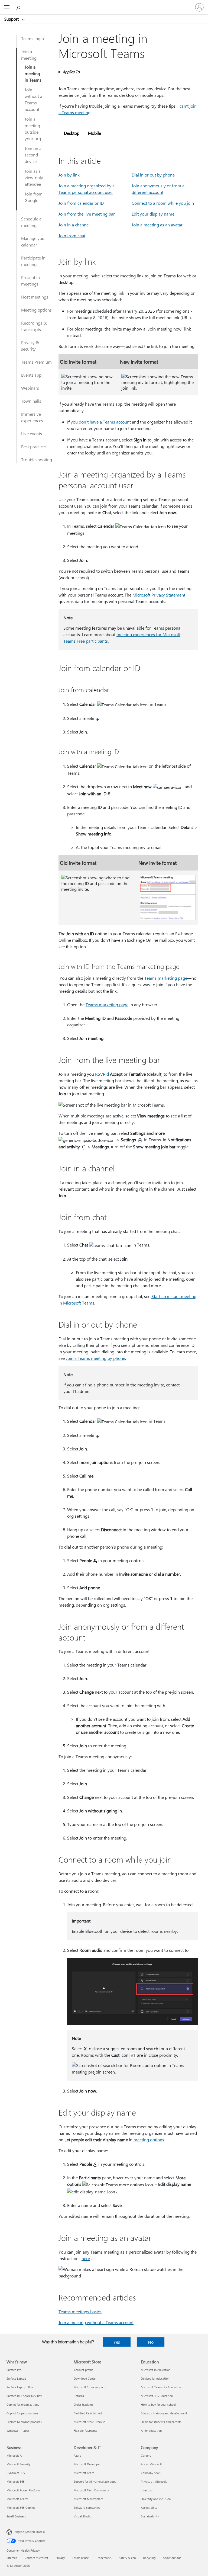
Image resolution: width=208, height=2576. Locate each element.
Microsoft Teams (17, 2499)
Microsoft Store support (89, 2387)
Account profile (84, 2370)
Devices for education (155, 2378)
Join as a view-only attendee (34, 177)
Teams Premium (36, 362)
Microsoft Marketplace (89, 2499)
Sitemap (12, 2558)
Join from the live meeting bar (87, 214)
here (86, 2258)
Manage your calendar (34, 241)
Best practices (34, 446)
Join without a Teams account (33, 99)
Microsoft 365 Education (157, 2396)
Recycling (149, 2558)
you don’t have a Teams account (101, 422)
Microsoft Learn (84, 2473)
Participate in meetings (33, 261)
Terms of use (80, 2558)
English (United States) (30, 2532)
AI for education (151, 2431)
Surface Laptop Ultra (20, 2387)
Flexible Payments (85, 2431)
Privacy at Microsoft (154, 2482)
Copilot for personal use (22, 2413)
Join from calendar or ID (81, 203)
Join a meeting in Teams (33, 73)
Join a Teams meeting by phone (95, 1358)
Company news (151, 2473)
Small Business (16, 2516)
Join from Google (34, 197)
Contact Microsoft (36, 2558)
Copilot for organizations (23, 2404)
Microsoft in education (156, 2370)
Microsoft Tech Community (91, 2490)
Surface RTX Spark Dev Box (24, 2396)
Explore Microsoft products (24, 2422)
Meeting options (36, 310)
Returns (79, 2396)
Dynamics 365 (16, 2473)
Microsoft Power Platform (23, 2490)
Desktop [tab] (72, 133)
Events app (31, 375)
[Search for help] (19, 7)
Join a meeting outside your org (33, 129)
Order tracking (83, 2404)
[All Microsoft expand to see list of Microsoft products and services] (7, 7)
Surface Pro (14, 2370)
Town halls (31, 401)
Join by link (69, 175)
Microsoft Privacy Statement (159, 595)
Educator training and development (164, 2413)
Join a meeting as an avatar (157, 225)
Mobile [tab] (95, 133)
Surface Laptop (16, 2378)
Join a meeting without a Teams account (96, 2322)
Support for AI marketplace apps (95, 2482)
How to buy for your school (158, 2404)
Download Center (85, 2378)
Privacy (60, 2558)
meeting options (149, 2140)
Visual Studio (82, 2516)
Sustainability (150, 2516)
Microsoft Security (18, 2464)
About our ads (172, 2558)
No (151, 2342)
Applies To (71, 72)
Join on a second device (33, 155)
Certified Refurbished (88, 2413)
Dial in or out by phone (153, 175)
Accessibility (149, 2508)
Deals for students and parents (161, 2422)
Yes (117, 2342)
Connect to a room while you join (163, 203)
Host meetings (35, 297)
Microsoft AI (14, 2455)
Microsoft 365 (16, 2482)
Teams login (32, 38)
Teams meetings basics (80, 2311)
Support (12, 19)
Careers (146, 2455)
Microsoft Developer (87, 2464)
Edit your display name (153, 214)
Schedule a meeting (31, 222)
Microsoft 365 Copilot (21, 2508)
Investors (147, 2490)
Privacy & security (30, 346)
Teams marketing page (166, 978)
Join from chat (72, 236)
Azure (77, 2455)
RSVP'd (102, 1074)
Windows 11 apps (18, 2431)
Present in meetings (30, 281)
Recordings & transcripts (34, 326)
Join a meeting (29, 55)
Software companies (87, 2508)
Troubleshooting (37, 459)
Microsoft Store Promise (90, 2422)
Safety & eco (127, 2558)
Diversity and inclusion (156, 2499)
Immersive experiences (32, 417)
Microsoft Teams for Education (161, 2387)
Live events (32, 433)
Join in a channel (74, 225)
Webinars (30, 388)
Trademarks (104, 2558)
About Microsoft (151, 2464)
